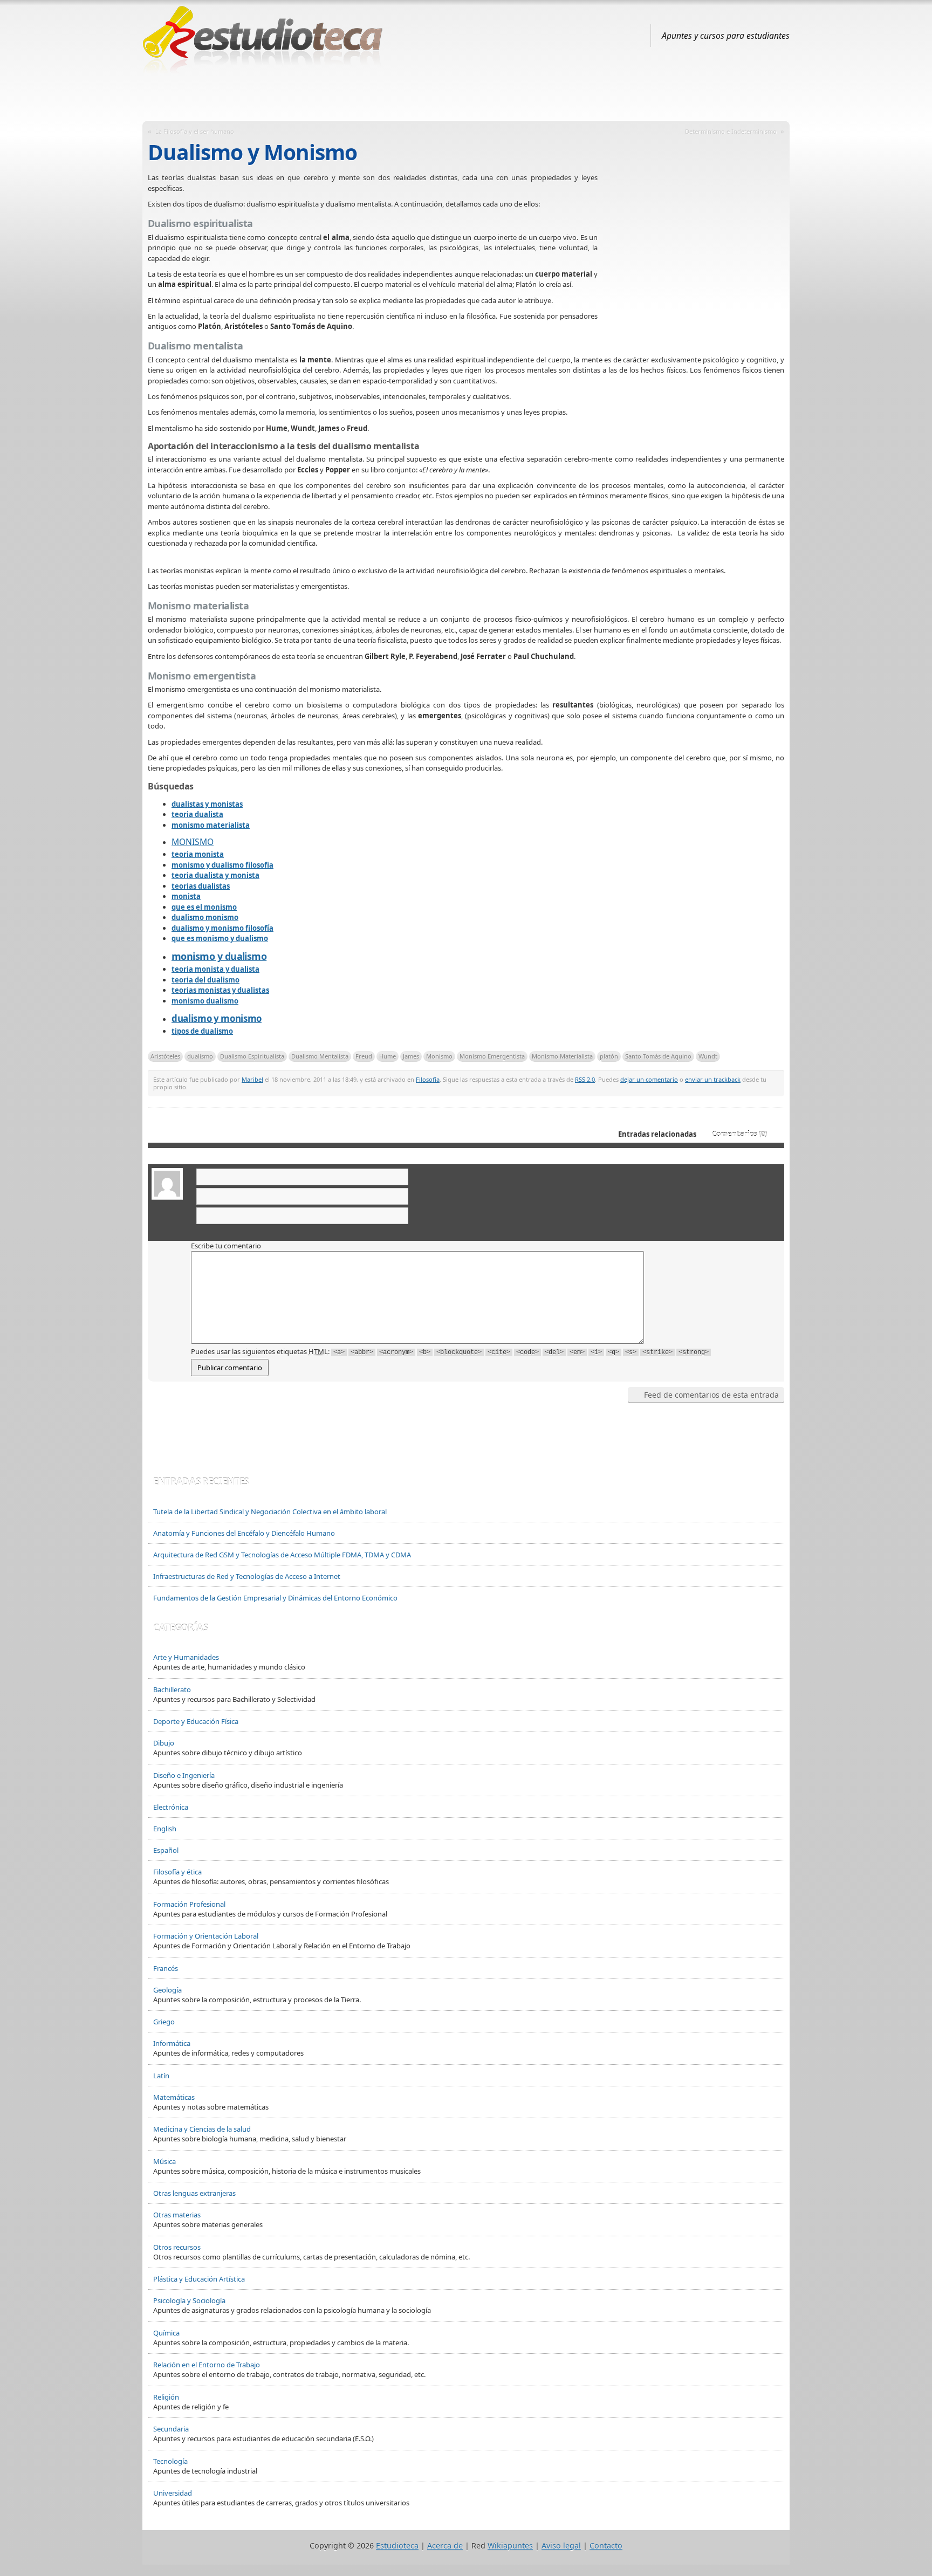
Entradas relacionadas (657, 1134)
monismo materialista (211, 825)
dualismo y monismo (217, 1018)
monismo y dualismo (219, 956)
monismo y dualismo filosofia (222, 865)
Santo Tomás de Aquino (658, 1056)
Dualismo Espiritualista (252, 1056)
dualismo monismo (205, 917)
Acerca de (445, 2546)
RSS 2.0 (585, 1079)
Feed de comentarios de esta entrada (711, 1395)
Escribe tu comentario (226, 1246)
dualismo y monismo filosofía (222, 928)
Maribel (252, 1079)
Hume (388, 1056)
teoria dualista (197, 814)
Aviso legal (561, 2546)
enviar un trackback (713, 1079)
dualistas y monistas (207, 804)
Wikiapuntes (510, 2546)
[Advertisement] (466, 93)
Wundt (708, 1056)
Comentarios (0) (739, 1134)
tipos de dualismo (202, 1031)
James (411, 1056)
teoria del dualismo (205, 980)
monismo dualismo (205, 1001)
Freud (364, 1056)
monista (186, 896)
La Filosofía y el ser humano (195, 131)
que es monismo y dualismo (220, 938)
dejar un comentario (649, 1079)
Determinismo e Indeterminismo (731, 131)
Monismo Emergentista (492, 1056)
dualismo (200, 1056)
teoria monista (198, 854)
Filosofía (428, 1079)
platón (609, 1056)
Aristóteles (165, 1056)
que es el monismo (204, 907)
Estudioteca (397, 2546)
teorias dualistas (201, 886)
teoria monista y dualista (215, 969)
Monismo (439, 1056)
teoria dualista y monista (215, 875)
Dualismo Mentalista (320, 1056)
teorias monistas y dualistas (220, 990)
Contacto (606, 2546)
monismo (193, 842)
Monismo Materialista (562, 1056)
